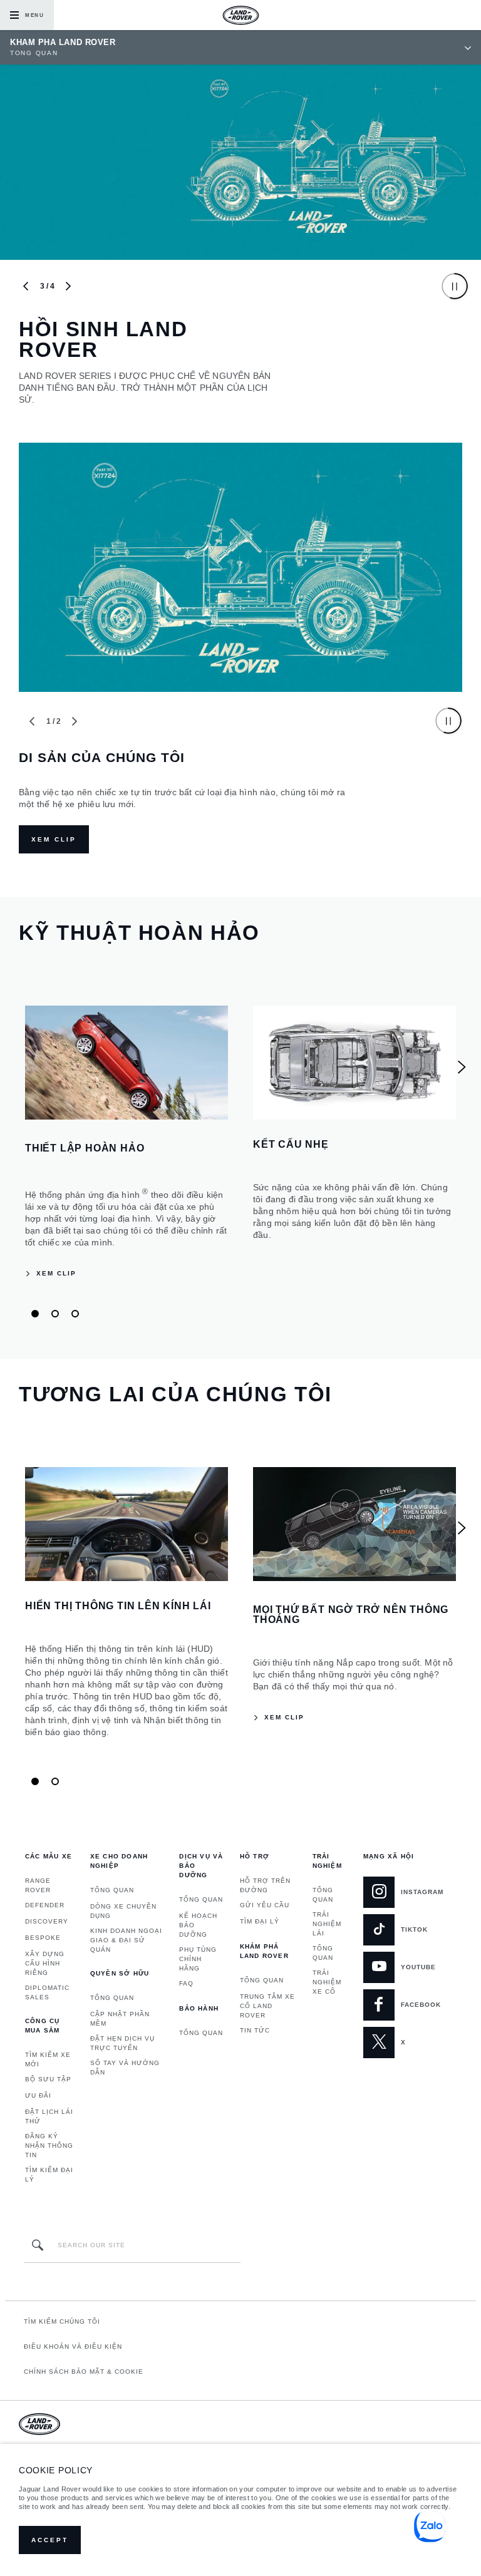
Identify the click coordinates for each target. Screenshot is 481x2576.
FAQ (186, 1983)
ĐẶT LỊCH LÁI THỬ (49, 2116)
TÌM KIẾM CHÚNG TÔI (62, 2321)
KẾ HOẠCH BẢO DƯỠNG (198, 1925)
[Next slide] (68, 286)
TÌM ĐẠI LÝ (260, 1921)
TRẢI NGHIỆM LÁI (327, 1924)
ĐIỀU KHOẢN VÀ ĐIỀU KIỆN (73, 2347)
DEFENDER (45, 1905)
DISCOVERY (47, 1921)
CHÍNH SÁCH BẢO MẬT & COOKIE (84, 2372)
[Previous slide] (26, 286)
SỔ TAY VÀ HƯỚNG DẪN (125, 2068)
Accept (50, 2540)
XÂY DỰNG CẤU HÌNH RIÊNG (45, 1963)
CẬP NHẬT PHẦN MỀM (120, 2019)
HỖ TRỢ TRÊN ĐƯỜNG (265, 1885)
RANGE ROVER (38, 1885)
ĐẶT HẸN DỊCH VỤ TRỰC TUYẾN (122, 2043)
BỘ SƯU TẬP (48, 2079)
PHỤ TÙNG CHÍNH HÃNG (198, 1959)
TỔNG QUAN (112, 1890)
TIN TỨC (255, 2030)
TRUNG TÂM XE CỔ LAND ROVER (267, 2006)
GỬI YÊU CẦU (265, 1905)
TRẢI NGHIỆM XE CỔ (327, 1982)
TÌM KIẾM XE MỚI (48, 2059)
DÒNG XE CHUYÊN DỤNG (123, 1911)
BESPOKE (43, 1938)
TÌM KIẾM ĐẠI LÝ (49, 2175)
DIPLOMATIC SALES (47, 1992)
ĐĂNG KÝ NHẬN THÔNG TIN (49, 2146)
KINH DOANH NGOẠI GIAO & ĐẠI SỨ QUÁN (126, 1940)
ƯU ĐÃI (38, 2095)
